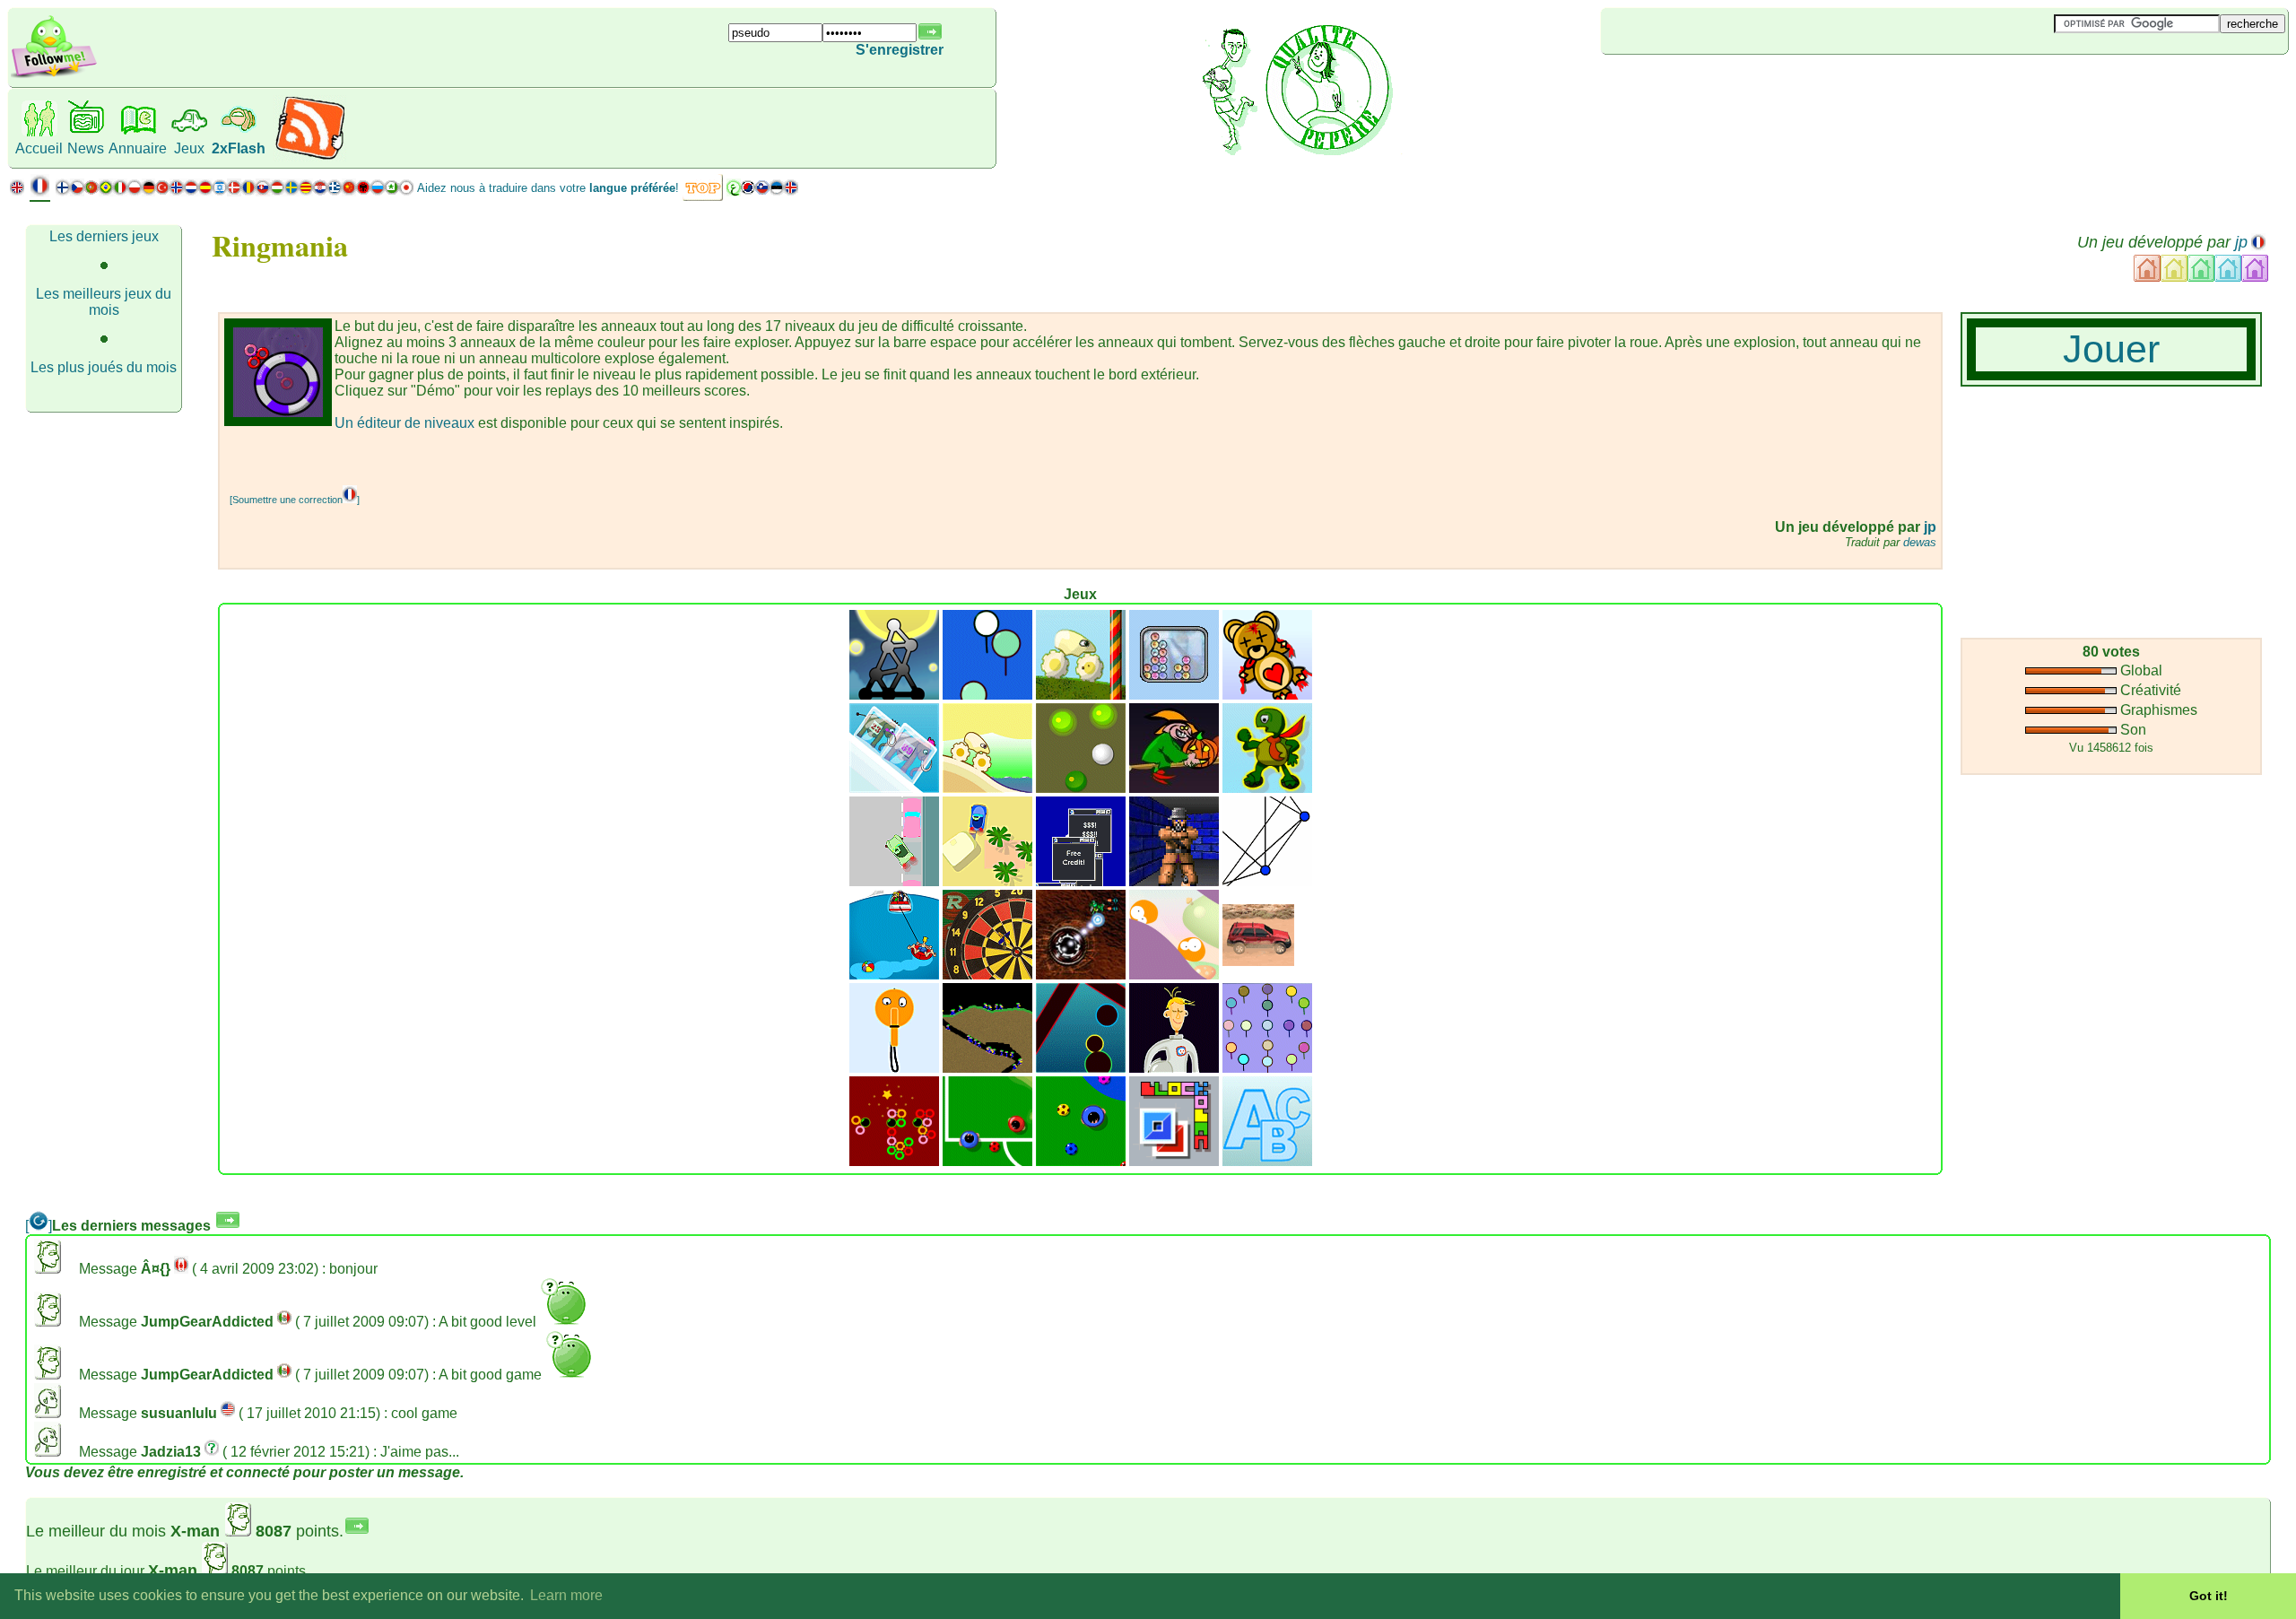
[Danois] (234, 191)
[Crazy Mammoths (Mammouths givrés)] (894, 788)
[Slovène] (762, 191)
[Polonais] (135, 191)
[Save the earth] (1174, 1068)
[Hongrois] (277, 191)
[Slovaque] (263, 191)
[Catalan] (306, 191)
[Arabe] (734, 191)
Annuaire (138, 148)
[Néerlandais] (191, 191)
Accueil (39, 148)
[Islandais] (791, 191)
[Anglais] (17, 191)
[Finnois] (63, 191)
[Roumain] (248, 191)
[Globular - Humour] (1174, 975)
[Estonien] (777, 191)
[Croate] (320, 191)
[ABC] (1267, 1161)
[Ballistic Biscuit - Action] (894, 975)
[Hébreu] (220, 191)
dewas (1920, 542)
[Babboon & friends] (1267, 1068)
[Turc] (162, 191)
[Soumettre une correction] (295, 500)
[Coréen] (748, 191)
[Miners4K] (987, 1068)
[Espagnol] (205, 191)
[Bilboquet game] (894, 1068)
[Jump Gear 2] (1081, 695)
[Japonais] (406, 191)
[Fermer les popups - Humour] (1081, 881)
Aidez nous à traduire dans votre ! (548, 188)
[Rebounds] (1081, 788)
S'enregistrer (900, 50)
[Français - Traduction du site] (40, 192)
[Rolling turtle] (1267, 788)
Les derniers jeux (104, 236)
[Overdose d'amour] (1267, 695)
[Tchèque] (77, 191)
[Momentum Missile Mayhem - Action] (1081, 975)
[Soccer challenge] (1081, 1161)
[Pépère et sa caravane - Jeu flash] (987, 881)
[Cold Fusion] (1174, 695)
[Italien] (120, 191)
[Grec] (335, 191)
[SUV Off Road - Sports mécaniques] (1258, 961)
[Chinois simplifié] (349, 191)
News (86, 148)
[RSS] (310, 157)
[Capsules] (1081, 1068)
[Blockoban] (1174, 1161)
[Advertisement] (1708, 84)
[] (39, 1226)
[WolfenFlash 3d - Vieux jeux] (1174, 881)
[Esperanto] (392, 191)
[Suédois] (291, 191)
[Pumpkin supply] (1174, 788)
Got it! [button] (2209, 1596)
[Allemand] (148, 191)
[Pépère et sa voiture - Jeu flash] (894, 881)
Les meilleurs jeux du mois (104, 302)
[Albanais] (363, 191)
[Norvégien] (177, 191)
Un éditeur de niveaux (404, 423)
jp (2241, 242)
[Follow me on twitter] (54, 76)
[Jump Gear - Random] (987, 788)
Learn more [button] (566, 1595)
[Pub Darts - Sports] (987, 975)
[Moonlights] (894, 695)
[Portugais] (99, 191)
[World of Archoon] (987, 695)
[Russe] (378, 191)
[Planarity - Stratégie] (1267, 881)
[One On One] (987, 1161)
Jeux (189, 148)
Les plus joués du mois (104, 367)
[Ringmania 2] (894, 1161)
